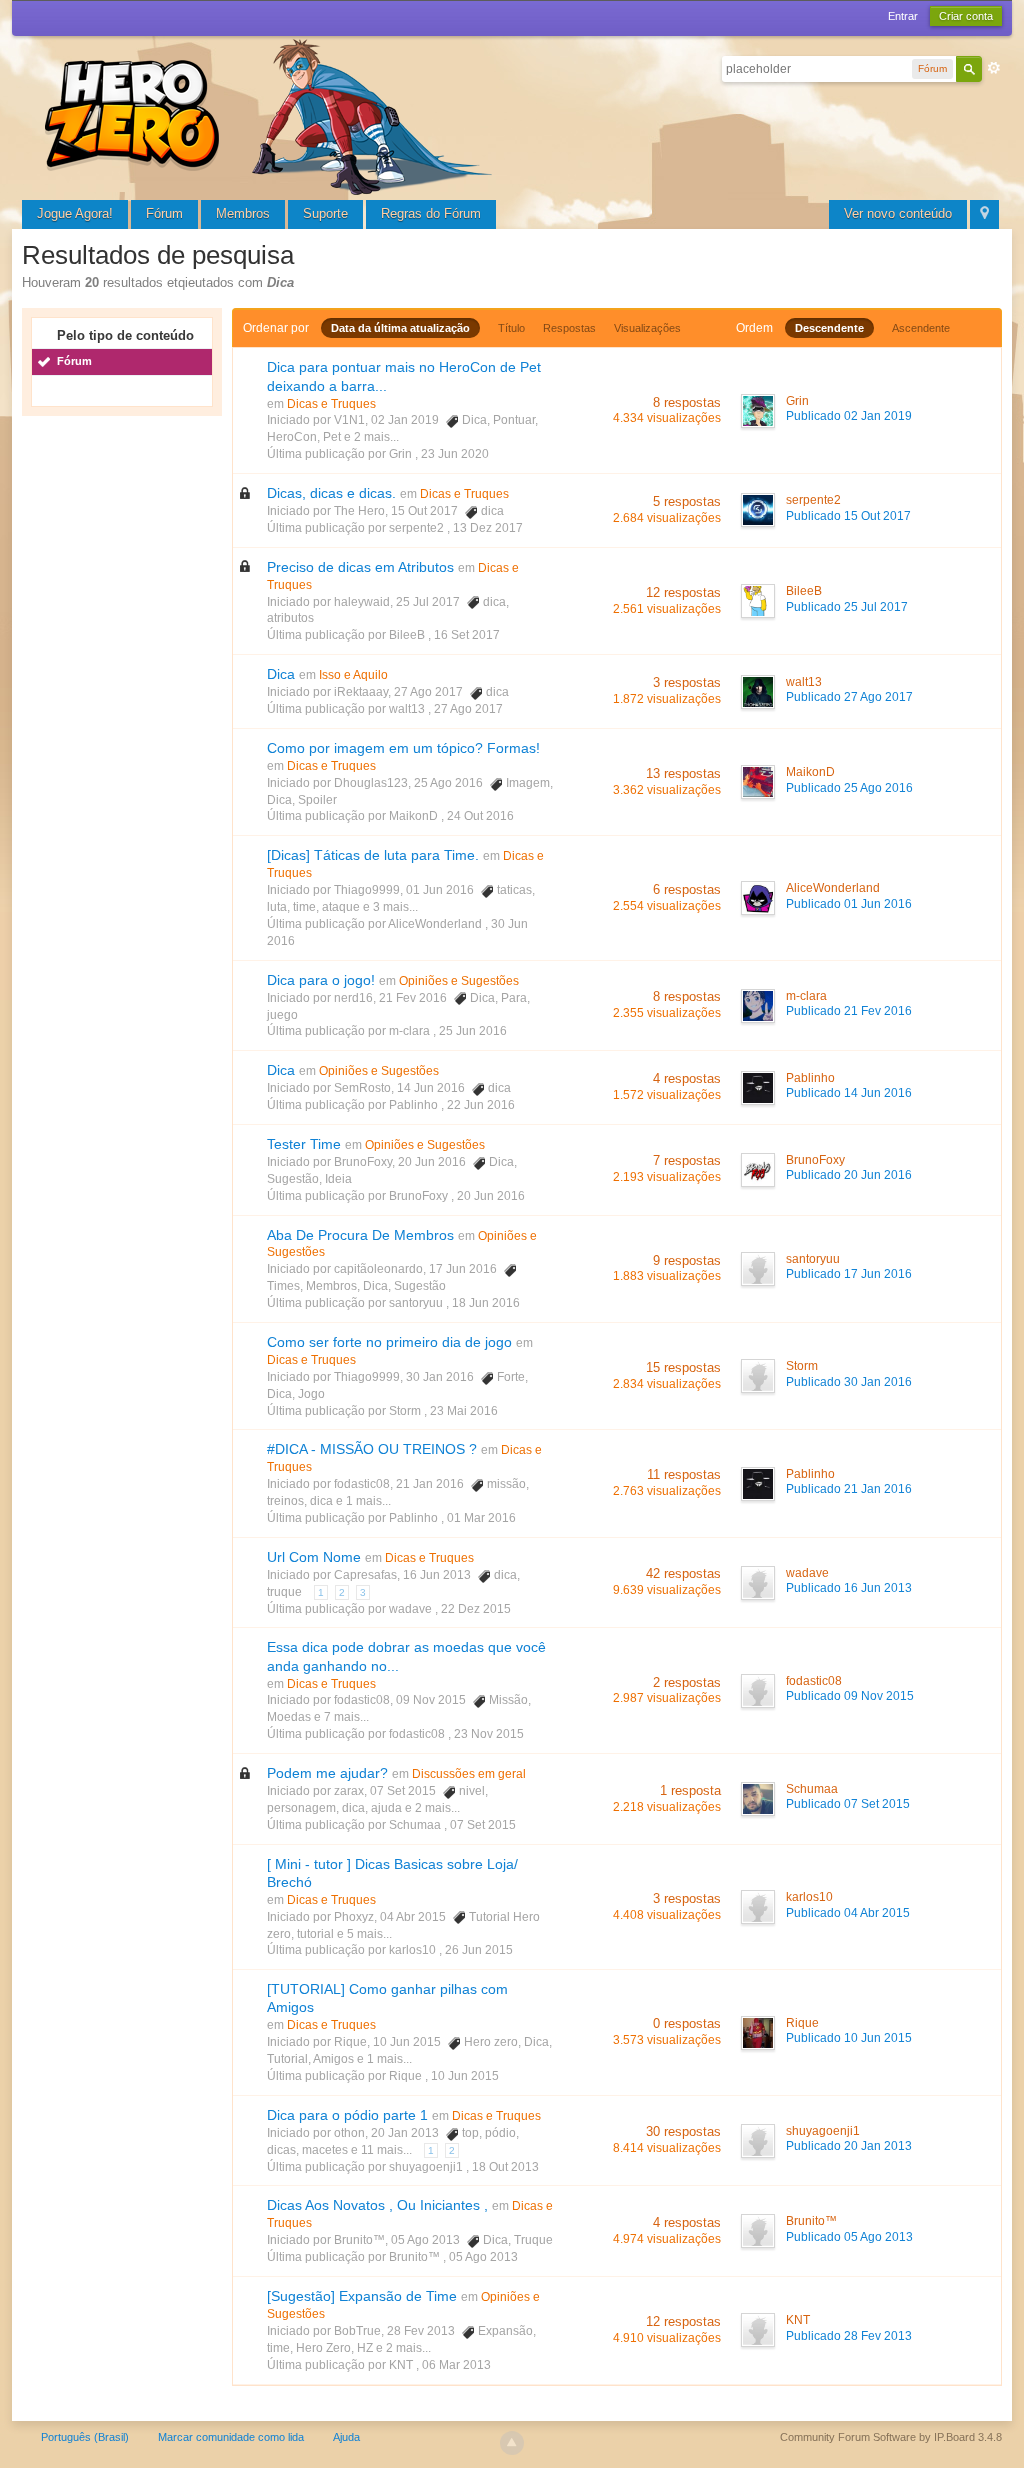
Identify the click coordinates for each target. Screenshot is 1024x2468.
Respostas (569, 328)
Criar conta (966, 16)
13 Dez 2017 (488, 528)
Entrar (903, 16)
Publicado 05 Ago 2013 (849, 2237)
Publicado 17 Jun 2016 (849, 1274)
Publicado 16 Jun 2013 (849, 1588)
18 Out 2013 (505, 2167)
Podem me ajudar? (327, 1773)
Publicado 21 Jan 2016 (849, 1489)
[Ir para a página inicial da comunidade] (272, 114)
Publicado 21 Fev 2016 (849, 1011)
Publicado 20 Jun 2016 (849, 1175)
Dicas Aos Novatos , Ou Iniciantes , (377, 2205)
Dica (281, 674)
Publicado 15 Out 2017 (848, 516)
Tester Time (304, 1144)
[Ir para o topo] (512, 2443)
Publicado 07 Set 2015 (848, 1804)
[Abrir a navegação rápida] (984, 214)
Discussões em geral (469, 1774)
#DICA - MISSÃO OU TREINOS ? (372, 1449)
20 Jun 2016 (491, 1196)
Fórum (164, 213)
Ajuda (346, 2437)
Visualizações (647, 328)
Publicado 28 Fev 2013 (849, 2336)
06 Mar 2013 (456, 2365)
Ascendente (921, 328)
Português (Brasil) (85, 2437)
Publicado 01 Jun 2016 (849, 904)
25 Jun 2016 (473, 1031)
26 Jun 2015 (479, 1950)
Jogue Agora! (75, 213)
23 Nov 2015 (489, 1734)
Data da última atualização (400, 328)
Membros (243, 213)
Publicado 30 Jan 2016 (849, 1382)
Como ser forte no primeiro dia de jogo (389, 1342)
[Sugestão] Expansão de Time (362, 2296)
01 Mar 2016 (481, 1518)
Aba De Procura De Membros (360, 1235)
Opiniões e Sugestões (459, 981)
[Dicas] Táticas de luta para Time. (373, 855)
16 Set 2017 (467, 635)
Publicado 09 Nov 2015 (850, 1696)
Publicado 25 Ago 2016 (849, 788)
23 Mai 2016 (464, 1411)
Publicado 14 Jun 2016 (849, 1093)
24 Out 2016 (480, 816)
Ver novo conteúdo (898, 213)
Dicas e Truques (331, 404)
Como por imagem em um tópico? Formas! (403, 748)
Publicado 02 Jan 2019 (849, 416)
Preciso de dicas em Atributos (360, 567)
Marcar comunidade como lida (231, 2437)
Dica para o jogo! (321, 980)
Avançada (994, 68)
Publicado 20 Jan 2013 (849, 2146)
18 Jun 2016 (486, 1303)
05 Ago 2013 (483, 2257)
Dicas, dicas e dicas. (331, 493)
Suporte (325, 213)
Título (511, 328)
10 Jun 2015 (465, 2076)
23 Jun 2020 (455, 454)
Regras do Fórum (431, 213)
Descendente (829, 328)
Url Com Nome (314, 1557)
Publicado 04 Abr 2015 (848, 1913)
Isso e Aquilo (353, 675)
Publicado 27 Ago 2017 (849, 697)
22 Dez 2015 (476, 1609)
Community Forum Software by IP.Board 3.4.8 (891, 2437)
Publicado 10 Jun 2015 (849, 2038)
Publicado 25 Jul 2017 (847, 607)
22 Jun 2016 (481, 1105)
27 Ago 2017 (468, 709)
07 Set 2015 (483, 1825)
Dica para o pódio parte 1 (347, 2115)
